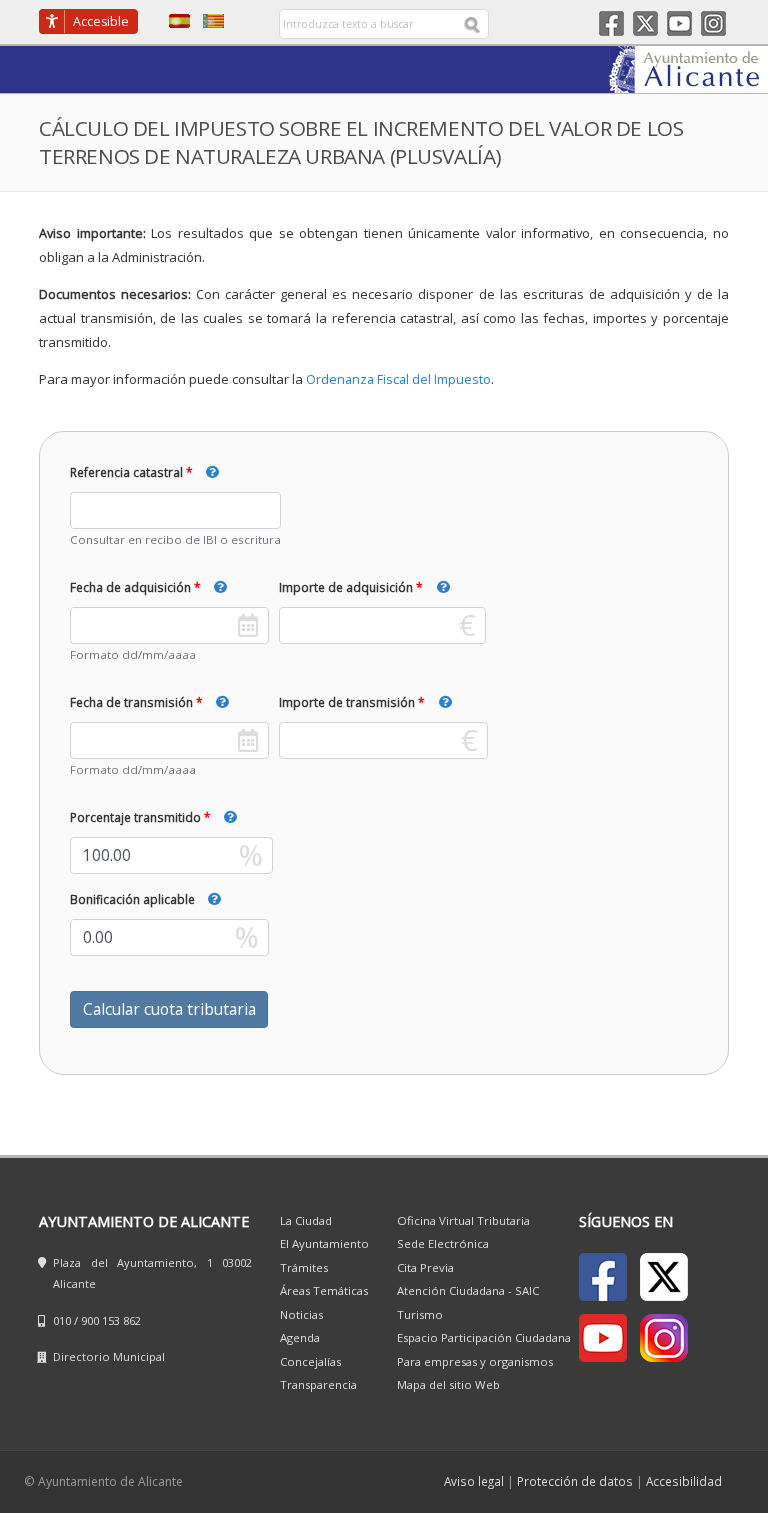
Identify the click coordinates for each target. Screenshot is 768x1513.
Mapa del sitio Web (448, 1384)
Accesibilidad (684, 1481)
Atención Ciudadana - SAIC (468, 1290)
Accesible (101, 21)
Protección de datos (575, 1481)
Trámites (304, 1267)
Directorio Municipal (109, 1356)
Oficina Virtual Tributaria (463, 1220)
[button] (230, 471)
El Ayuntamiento (324, 1243)
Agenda (300, 1337)
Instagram (713, 23)
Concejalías (310, 1361)
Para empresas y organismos (475, 1361)
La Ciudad (306, 1220)
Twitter (645, 23)
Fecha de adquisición (130, 587)
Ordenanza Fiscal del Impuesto (398, 379)
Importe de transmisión (347, 702)
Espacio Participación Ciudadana (484, 1337)
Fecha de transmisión (131, 702)
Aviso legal (474, 1481)
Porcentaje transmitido (135, 817)
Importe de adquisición (346, 587)
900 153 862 (111, 1320)
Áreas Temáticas (324, 1290)
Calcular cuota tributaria (169, 1009)
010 (62, 1320)
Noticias (301, 1314)
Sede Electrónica (443, 1243)
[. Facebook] (603, 1277)
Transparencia (318, 1384)
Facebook (611, 23)
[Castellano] (174, 19)
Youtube (679, 23)
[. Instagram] (664, 1338)
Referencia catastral (126, 472)
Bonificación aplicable (132, 899)
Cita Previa (425, 1267)
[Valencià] (208, 19)
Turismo (420, 1314)
